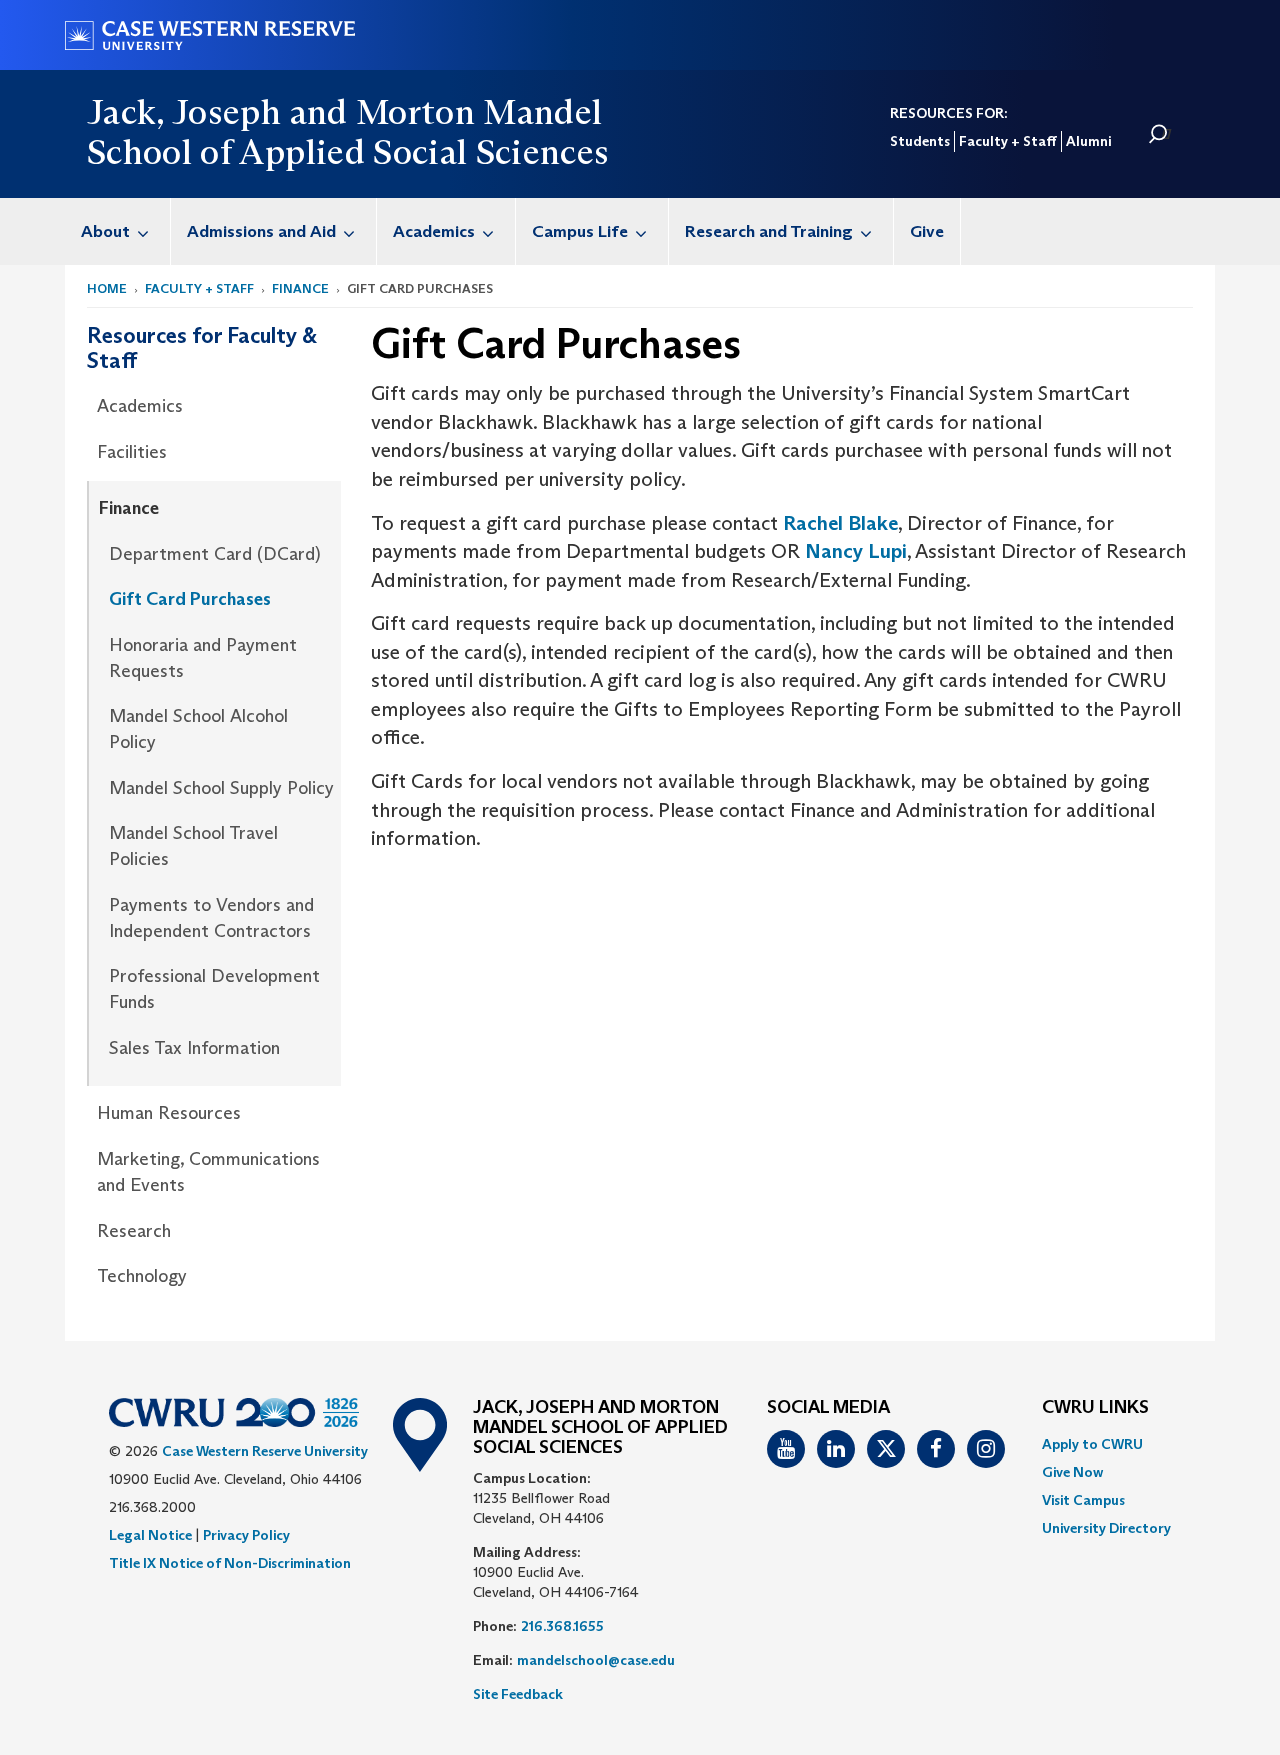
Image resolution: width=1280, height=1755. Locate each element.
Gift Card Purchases (190, 599)
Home (107, 288)
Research (134, 1231)
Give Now (1072, 1472)
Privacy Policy (246, 1535)
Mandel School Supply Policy (221, 788)
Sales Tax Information (194, 1048)
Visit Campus (1083, 1500)
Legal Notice (150, 1535)
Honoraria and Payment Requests (203, 658)
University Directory (1106, 1528)
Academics (434, 231)
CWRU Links (1095, 1408)
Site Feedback (518, 1694)
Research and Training (769, 231)
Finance (300, 288)
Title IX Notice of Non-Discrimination (230, 1563)
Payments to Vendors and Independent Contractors (211, 918)
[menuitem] (118, 231)
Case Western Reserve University (265, 1451)
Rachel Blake (840, 523)
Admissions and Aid (261, 231)
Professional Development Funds (214, 989)
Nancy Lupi (856, 551)
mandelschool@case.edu (596, 1660)
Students (920, 141)
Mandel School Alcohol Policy (198, 729)
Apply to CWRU (1092, 1444)
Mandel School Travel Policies (193, 846)
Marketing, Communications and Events (208, 1172)
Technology (142, 1276)
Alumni (1088, 141)
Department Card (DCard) (215, 554)
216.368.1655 (562, 1626)
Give (927, 231)
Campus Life (580, 231)
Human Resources (169, 1113)
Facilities (132, 452)
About (105, 231)
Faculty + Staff (1008, 141)
